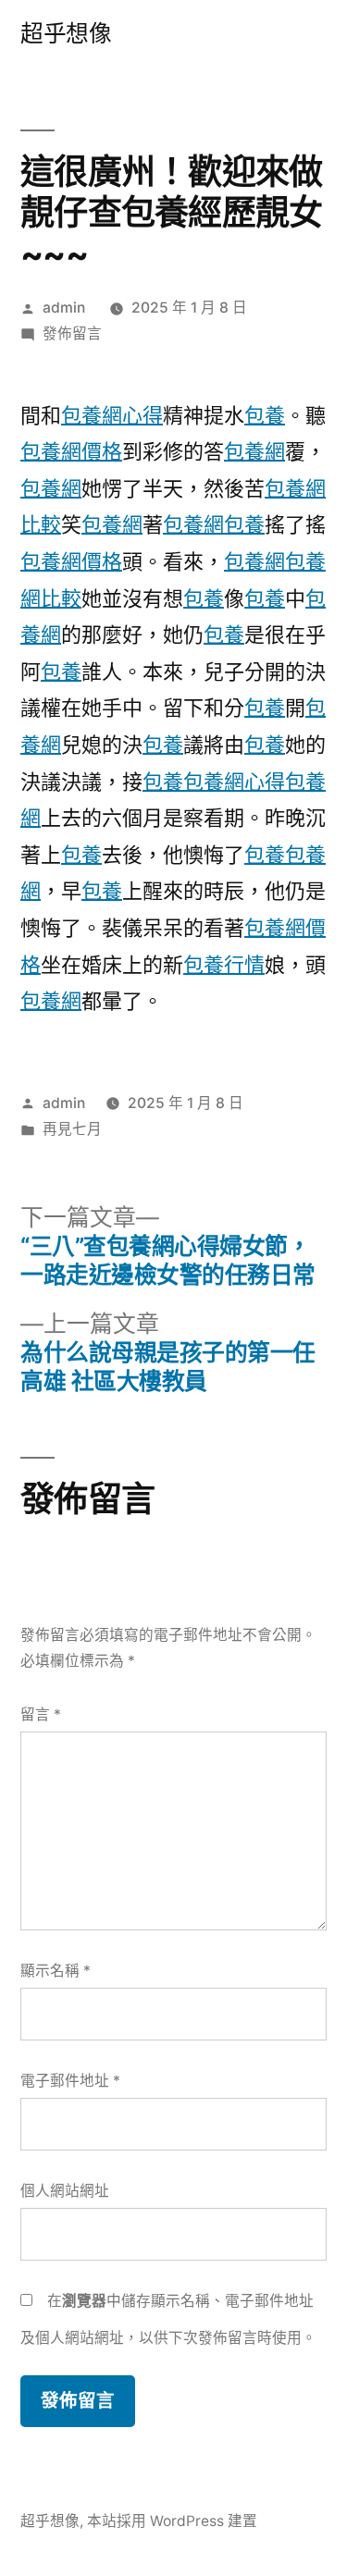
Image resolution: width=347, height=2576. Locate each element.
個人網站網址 (65, 2191)
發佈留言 (72, 333)
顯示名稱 (56, 1971)
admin (64, 308)
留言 (41, 1714)
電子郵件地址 (70, 2081)
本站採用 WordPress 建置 (172, 2521)
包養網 (254, 451)
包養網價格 (71, 451)
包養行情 (224, 965)
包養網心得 (112, 415)
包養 (265, 415)
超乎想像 (66, 33)
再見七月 (72, 1129)
